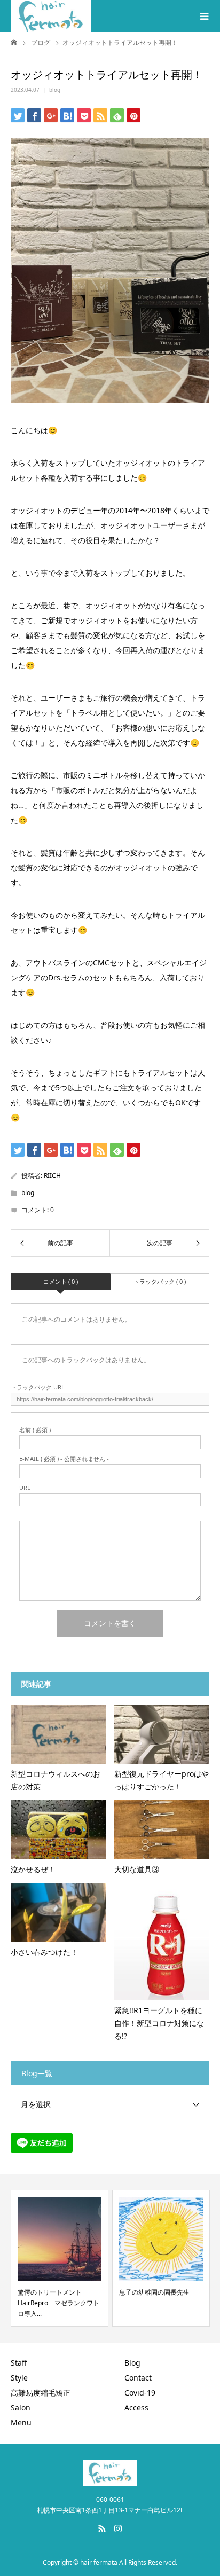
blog (55, 90)
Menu (21, 2422)
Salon (21, 2408)
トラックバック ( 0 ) (160, 1281)
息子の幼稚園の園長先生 (154, 2292)
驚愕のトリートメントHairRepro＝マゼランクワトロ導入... (58, 2303)
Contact (138, 2378)
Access (136, 2408)
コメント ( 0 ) (61, 1281)
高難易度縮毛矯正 (41, 2393)
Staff (19, 2363)
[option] (60, 2258)
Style (19, 2378)
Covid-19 (140, 2393)
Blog (132, 2363)
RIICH (52, 1176)
